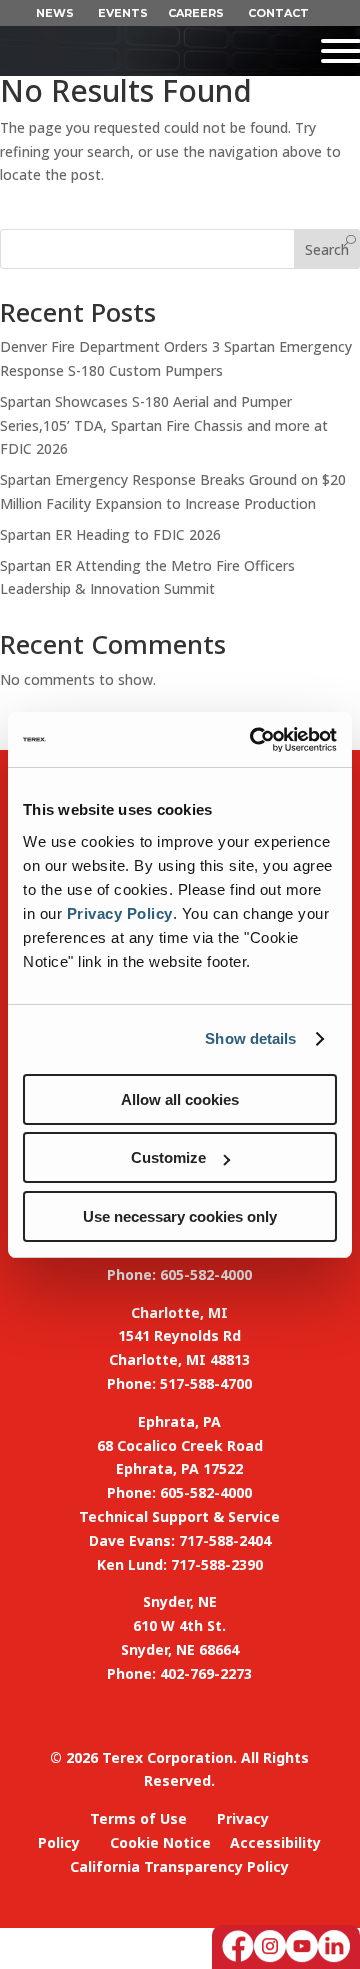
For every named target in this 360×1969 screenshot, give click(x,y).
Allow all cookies (180, 1099)
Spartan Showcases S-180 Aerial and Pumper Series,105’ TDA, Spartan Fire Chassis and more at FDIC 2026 (164, 425)
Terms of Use (138, 1818)
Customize (168, 1157)
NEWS (55, 13)
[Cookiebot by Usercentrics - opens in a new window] (254, 740)
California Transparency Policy (179, 1866)
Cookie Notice (160, 1842)
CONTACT (278, 13)
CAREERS (196, 13)
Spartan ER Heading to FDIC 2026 (110, 534)
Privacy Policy (120, 913)
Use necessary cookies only (180, 1216)
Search (327, 249)
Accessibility (275, 1842)
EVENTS (123, 13)
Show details (250, 1038)
